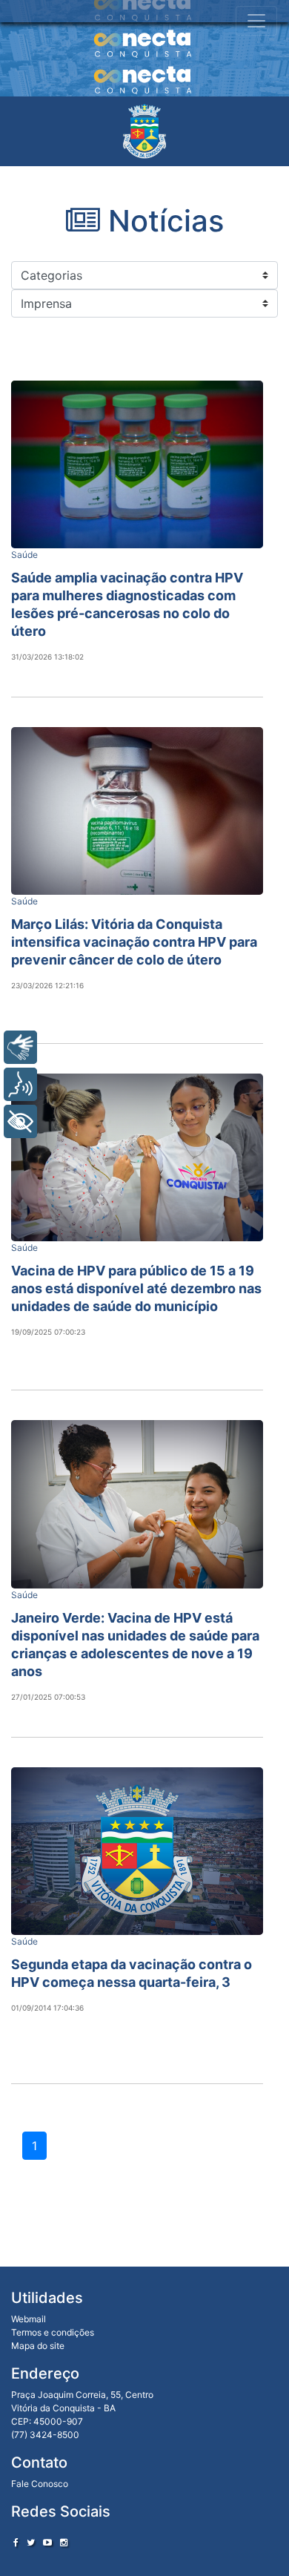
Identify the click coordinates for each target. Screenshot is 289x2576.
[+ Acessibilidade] (20, 1121)
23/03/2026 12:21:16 (47, 985)
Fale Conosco (40, 2484)
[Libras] (20, 1047)
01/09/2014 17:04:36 (47, 2008)
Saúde (24, 555)
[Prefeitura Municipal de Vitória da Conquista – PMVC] (144, 131)
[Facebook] (16, 2542)
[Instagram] (64, 2542)
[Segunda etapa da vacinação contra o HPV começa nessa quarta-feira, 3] (137, 1851)
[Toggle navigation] (256, 21)
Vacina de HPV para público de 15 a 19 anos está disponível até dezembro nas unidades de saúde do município (136, 1288)
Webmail (29, 2319)
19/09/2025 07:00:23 (48, 1332)
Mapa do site (38, 2346)
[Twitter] (31, 2542)
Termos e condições (53, 2332)
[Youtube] (47, 2542)
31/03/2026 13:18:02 (47, 657)
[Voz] (20, 1084)
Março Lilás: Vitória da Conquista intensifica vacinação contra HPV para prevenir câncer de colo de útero (134, 942)
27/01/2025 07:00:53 (48, 1697)
